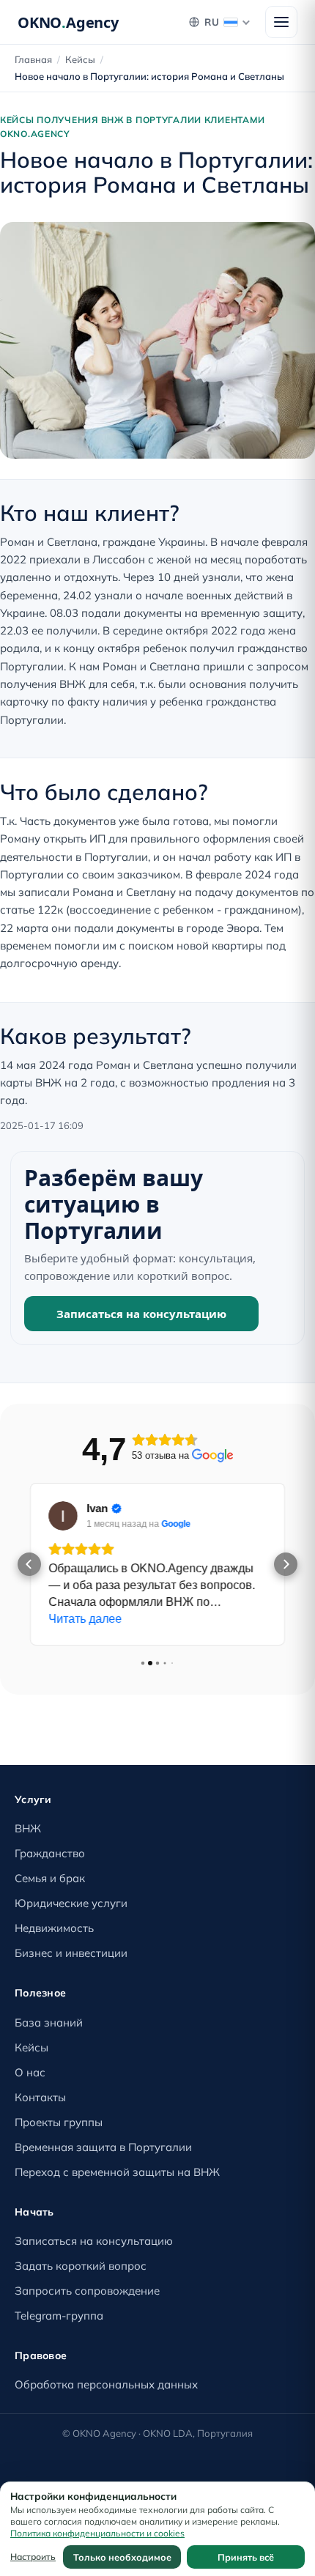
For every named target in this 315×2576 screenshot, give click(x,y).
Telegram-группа (59, 2316)
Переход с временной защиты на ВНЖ (117, 2172)
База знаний (49, 2022)
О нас (30, 2072)
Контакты (40, 2097)
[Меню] (281, 22)
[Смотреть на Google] (63, 1516)
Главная (33, 59)
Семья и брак (50, 1878)
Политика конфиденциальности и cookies (97, 2533)
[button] (29, 1564)
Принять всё (246, 2557)
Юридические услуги (71, 1903)
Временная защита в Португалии (103, 2147)
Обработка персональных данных (106, 2384)
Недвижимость (54, 1928)
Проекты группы (59, 2122)
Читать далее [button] (85, 1619)
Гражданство (50, 1853)
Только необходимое (122, 2557)
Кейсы (80, 59)
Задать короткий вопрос (81, 2266)
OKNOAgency (68, 22)
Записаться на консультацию (141, 1314)
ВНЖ (28, 1828)
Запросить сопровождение (87, 2291)
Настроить (33, 2557)
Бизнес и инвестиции (71, 1953)
